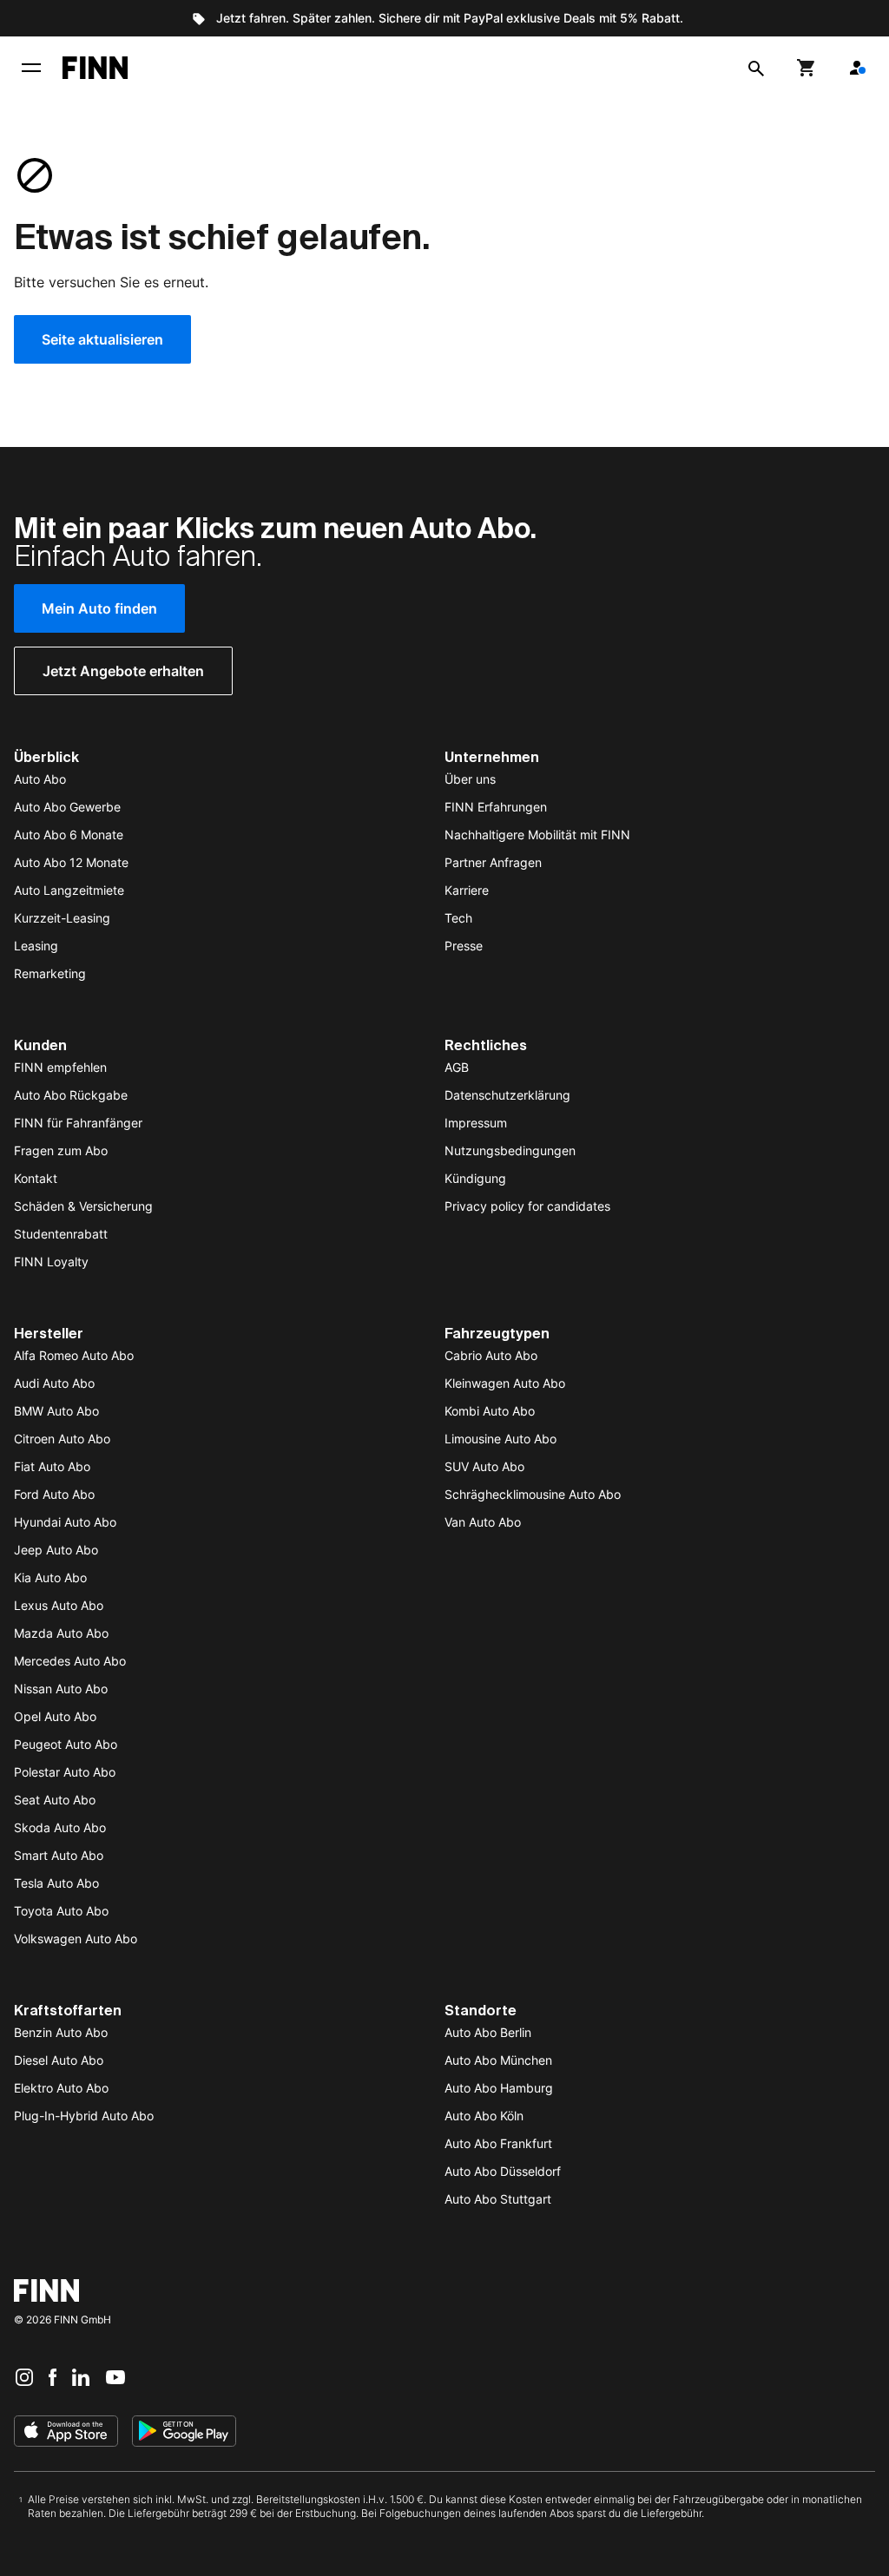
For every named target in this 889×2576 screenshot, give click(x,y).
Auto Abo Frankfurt (498, 2143)
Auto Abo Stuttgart (498, 2199)
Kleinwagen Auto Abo (505, 1383)
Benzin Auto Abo (61, 2032)
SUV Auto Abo (484, 1466)
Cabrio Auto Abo (491, 1355)
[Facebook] (53, 2376)
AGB (457, 1067)
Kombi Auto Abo (490, 1411)
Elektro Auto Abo (61, 2088)
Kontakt (36, 1178)
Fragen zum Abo (61, 1150)
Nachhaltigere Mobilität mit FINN (537, 835)
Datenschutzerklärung (507, 1095)
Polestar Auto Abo (65, 1772)
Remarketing (50, 973)
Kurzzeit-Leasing (62, 918)
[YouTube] (115, 2376)
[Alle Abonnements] (857, 68)
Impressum (476, 1123)
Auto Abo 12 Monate (71, 862)
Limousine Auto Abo (500, 1439)
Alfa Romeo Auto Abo (74, 1355)
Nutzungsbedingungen (510, 1150)
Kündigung (475, 1178)
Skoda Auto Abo (60, 1827)
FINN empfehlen (60, 1067)
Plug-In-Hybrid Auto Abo (84, 2116)
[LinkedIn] (81, 2376)
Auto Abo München (498, 2060)
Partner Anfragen (493, 862)
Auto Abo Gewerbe (67, 807)
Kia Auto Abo (50, 1577)
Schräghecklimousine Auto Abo (533, 1494)
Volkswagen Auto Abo (76, 1939)
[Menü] (31, 68)
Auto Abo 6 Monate (69, 835)
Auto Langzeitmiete (69, 890)
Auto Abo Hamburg (499, 2088)
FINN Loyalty (51, 1262)
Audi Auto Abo (54, 1383)
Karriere (467, 890)
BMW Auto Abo (56, 1411)
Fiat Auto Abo (52, 1466)
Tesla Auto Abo (56, 1883)
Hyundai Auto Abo (65, 1522)
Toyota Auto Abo (61, 1911)
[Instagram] (24, 2376)
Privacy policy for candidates (527, 1206)
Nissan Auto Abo (61, 1689)
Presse (464, 946)
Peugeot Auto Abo (66, 1744)
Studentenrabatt (61, 1234)
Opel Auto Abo (55, 1716)
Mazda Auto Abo (61, 1633)
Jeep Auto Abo (56, 1550)
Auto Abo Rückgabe (71, 1095)
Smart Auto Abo (59, 1855)
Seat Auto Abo (55, 1800)
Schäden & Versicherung (83, 1206)
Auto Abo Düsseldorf (503, 2171)
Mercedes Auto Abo (70, 1661)
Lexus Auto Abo (59, 1605)
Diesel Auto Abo (59, 2060)
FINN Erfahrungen (496, 807)
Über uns (470, 779)
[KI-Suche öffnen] (756, 68)
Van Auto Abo (483, 1522)
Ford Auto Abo (54, 1494)
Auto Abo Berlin (488, 2032)
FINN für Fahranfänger (78, 1123)
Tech (458, 918)
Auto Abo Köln (484, 2116)
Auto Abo (40, 779)
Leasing (36, 946)
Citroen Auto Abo (62, 1439)
